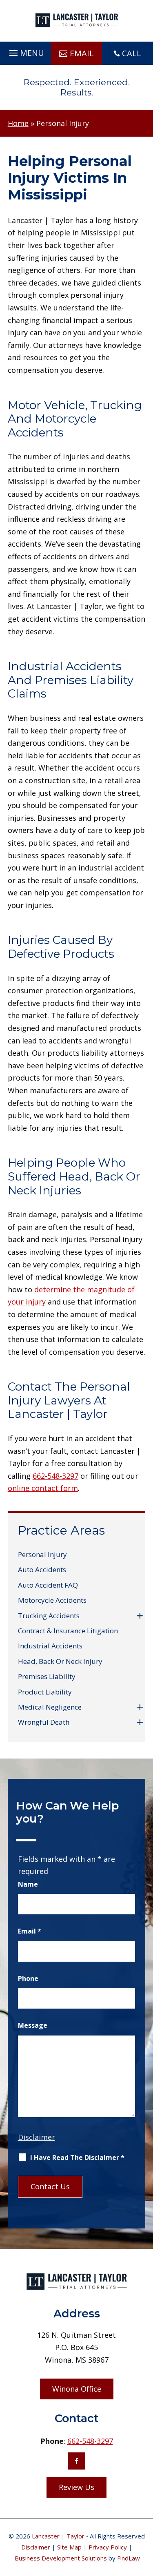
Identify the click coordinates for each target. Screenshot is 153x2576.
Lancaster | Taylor (58, 2536)
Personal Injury (42, 1554)
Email (30, 1931)
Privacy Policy (108, 2547)
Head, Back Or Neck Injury (60, 1661)
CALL (132, 53)
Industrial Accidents (50, 1646)
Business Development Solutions (61, 2558)
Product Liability (45, 1692)
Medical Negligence (50, 1707)
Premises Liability (47, 1676)
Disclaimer (37, 2137)
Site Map (69, 2547)
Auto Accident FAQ (48, 1585)
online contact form (43, 1488)
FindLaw (129, 2558)
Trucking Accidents (49, 1616)
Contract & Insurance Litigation (68, 1631)
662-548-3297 (55, 1476)
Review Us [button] (76, 2487)
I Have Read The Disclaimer (77, 2157)
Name (28, 1884)
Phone (28, 1978)
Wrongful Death (44, 1722)
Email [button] (82, 53)
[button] (25, 51)
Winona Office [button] (77, 2389)
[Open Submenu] (140, 1616)
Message (33, 2025)
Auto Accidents (42, 1569)
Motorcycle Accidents (52, 1600)
